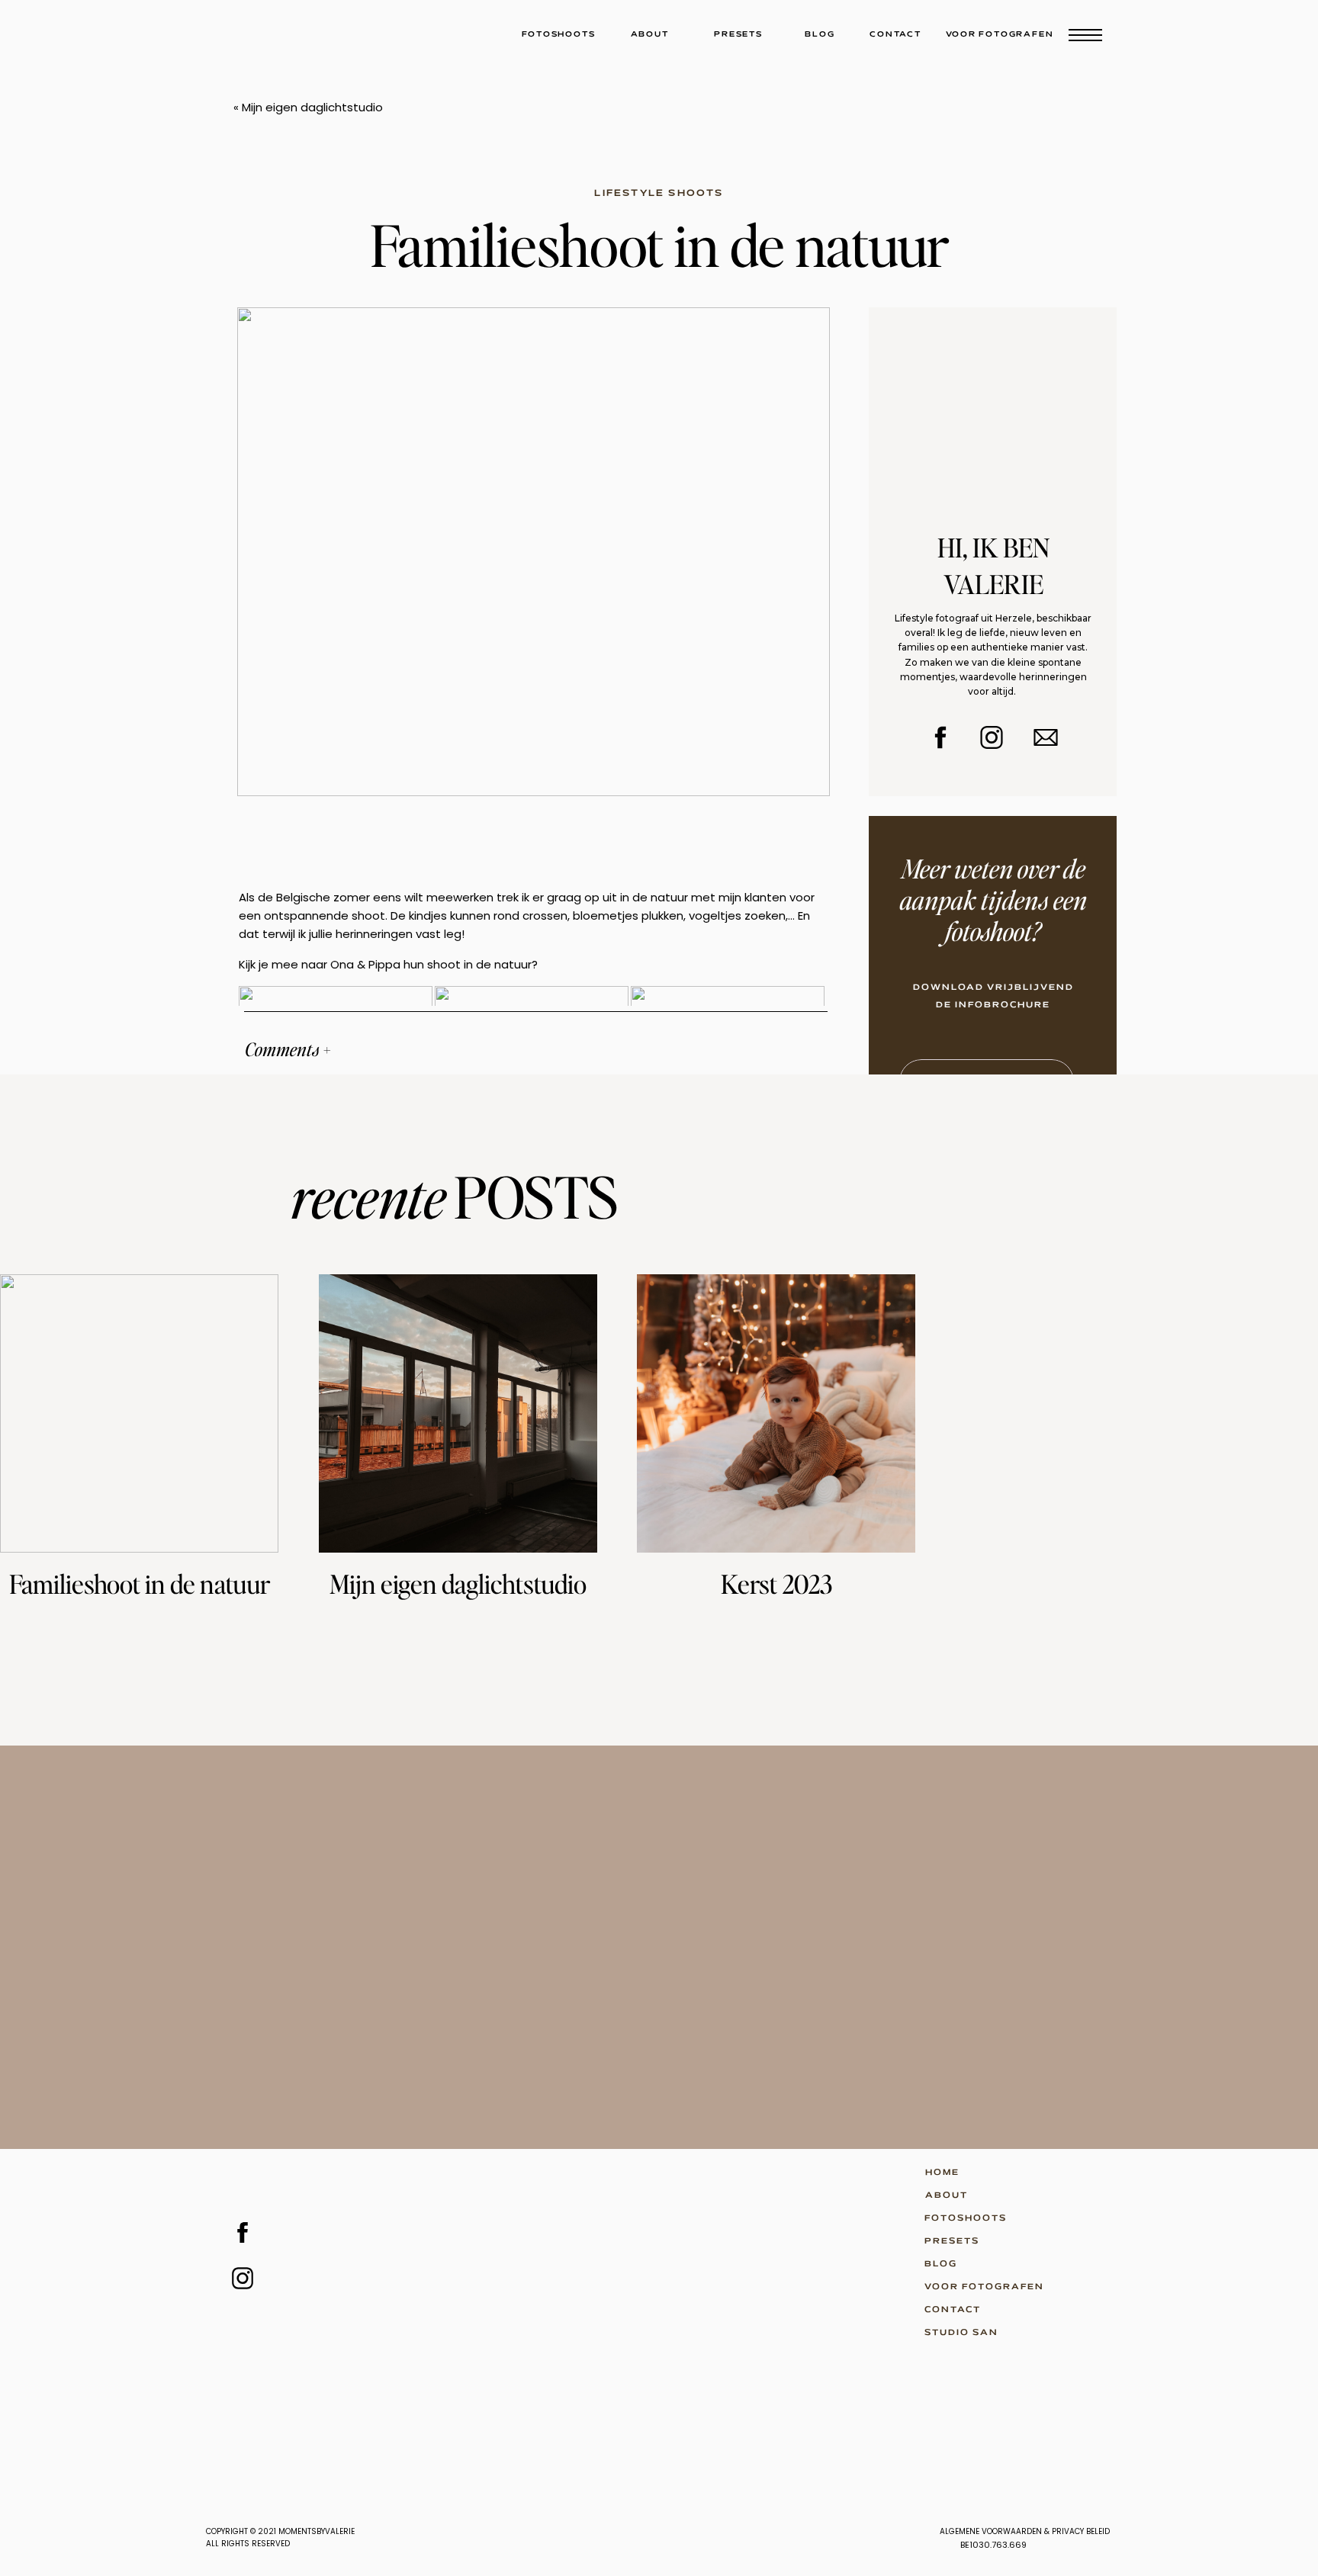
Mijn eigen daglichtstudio (312, 107)
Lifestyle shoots (659, 193)
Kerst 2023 (776, 1584)
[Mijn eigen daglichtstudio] (458, 1413)
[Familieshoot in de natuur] (139, 1413)
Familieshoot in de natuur (140, 1584)
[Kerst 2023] (776, 1413)
